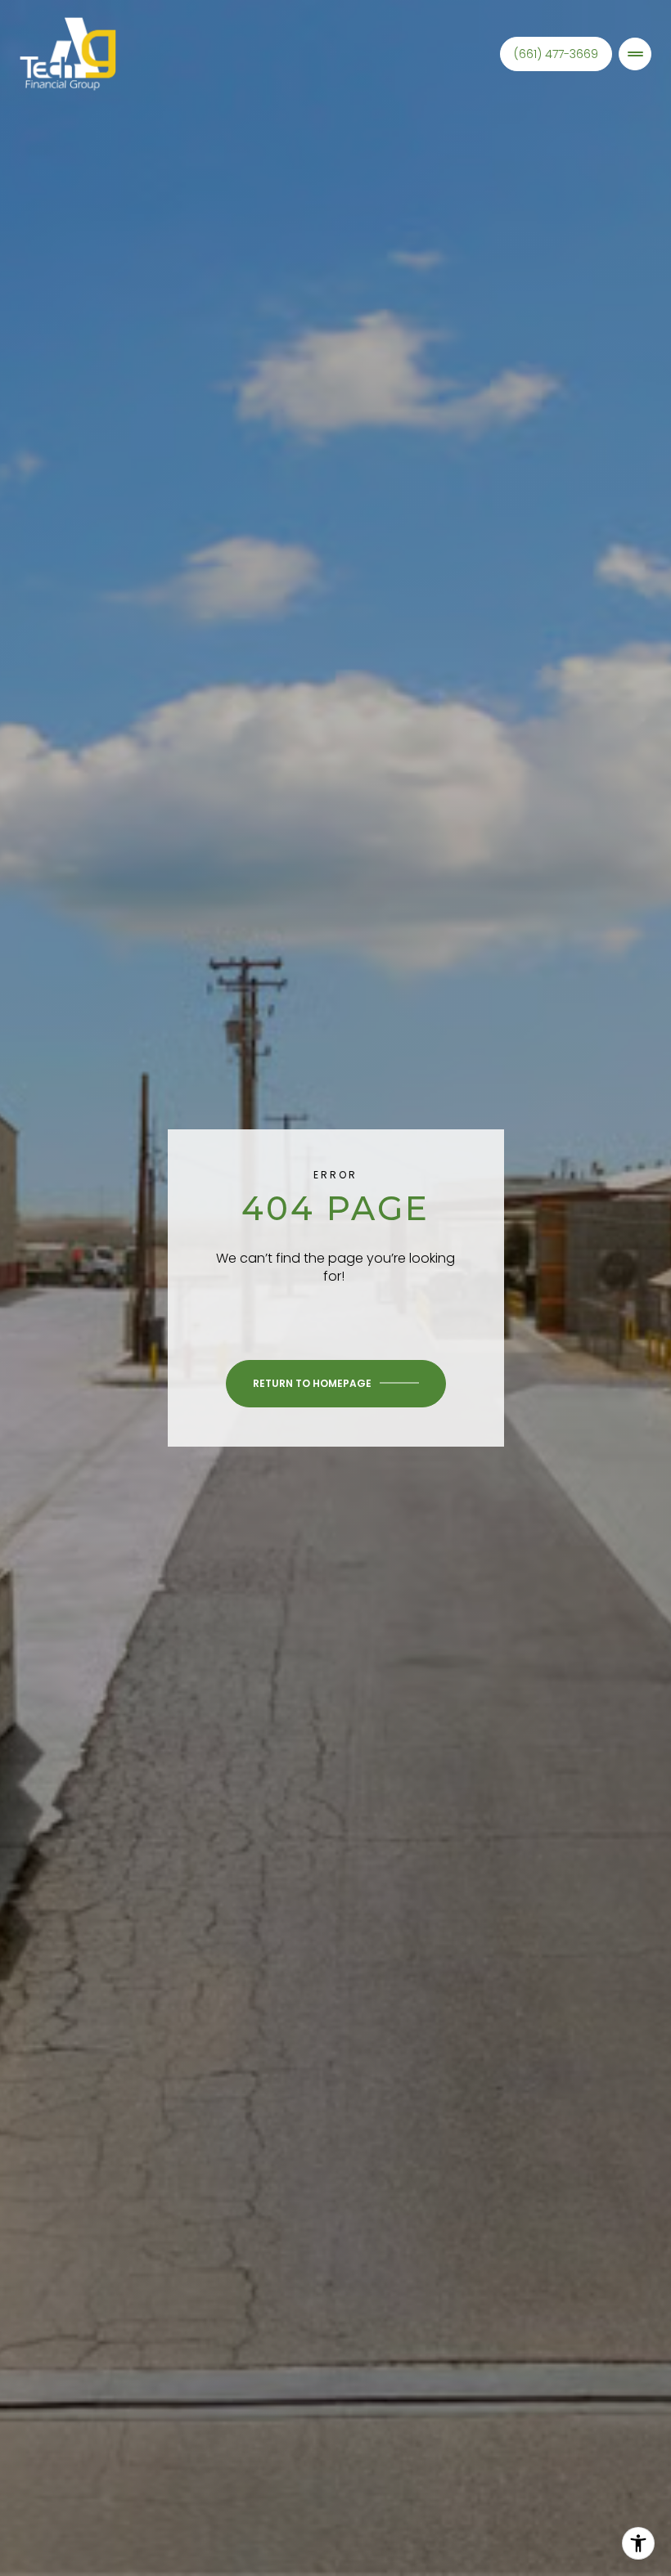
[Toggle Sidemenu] (635, 54)
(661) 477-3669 (556, 54)
